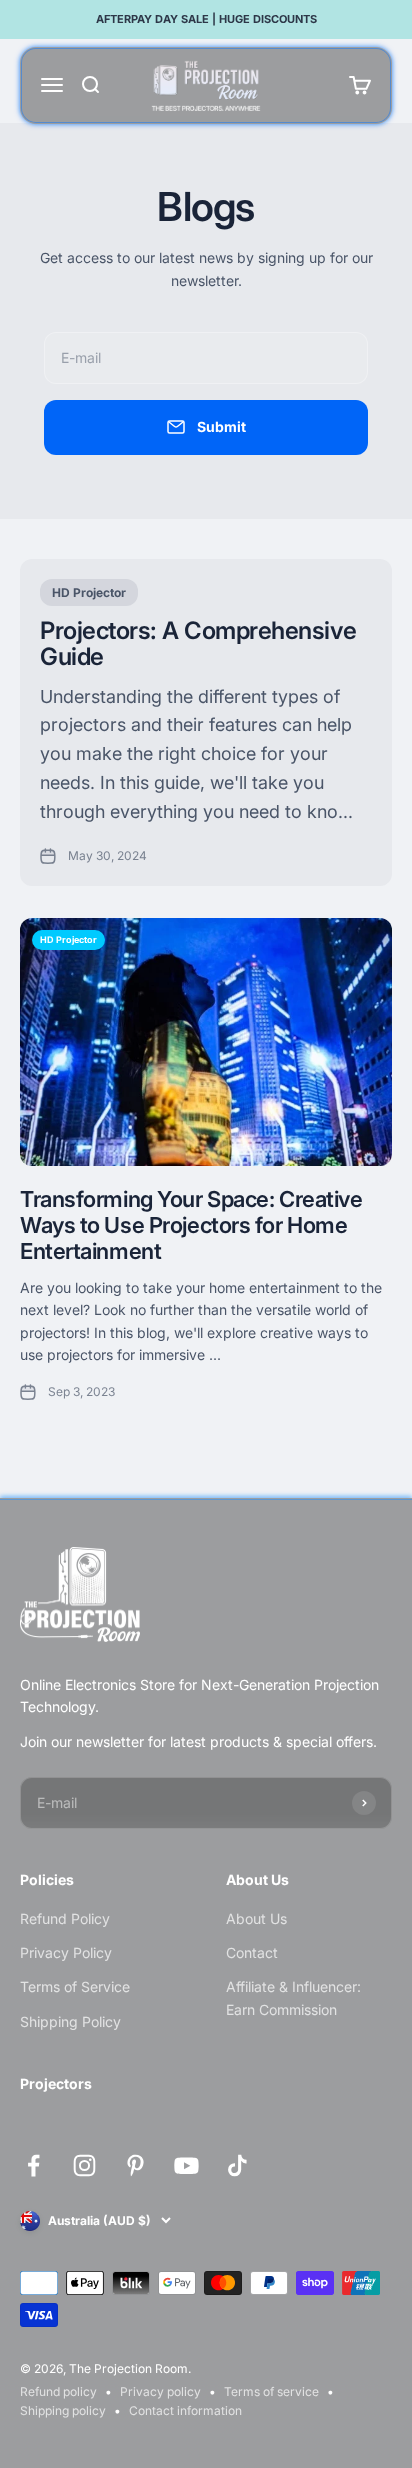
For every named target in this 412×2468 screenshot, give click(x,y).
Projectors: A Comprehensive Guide (198, 643)
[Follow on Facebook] (33, 2165)
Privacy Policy (66, 1952)
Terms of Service (75, 1986)
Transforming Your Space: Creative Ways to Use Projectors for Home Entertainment (191, 1225)
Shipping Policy (70, 2021)
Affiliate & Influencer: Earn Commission (293, 1997)
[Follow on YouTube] (186, 2165)
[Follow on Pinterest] (135, 2165)
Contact (252, 1952)
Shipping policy (63, 2410)
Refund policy (58, 2391)
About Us (256, 1918)
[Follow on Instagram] (84, 2165)
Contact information (185, 2410)
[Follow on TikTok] (237, 2165)
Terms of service (271, 2391)
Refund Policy (65, 1918)
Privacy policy (160, 2391)
